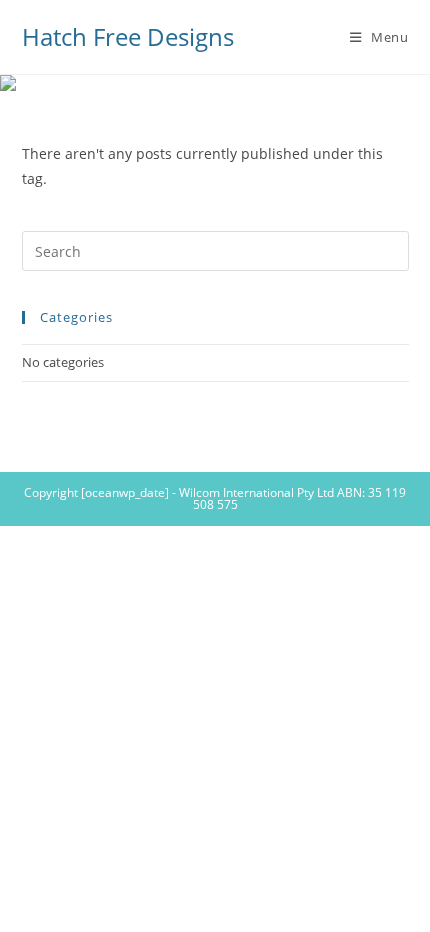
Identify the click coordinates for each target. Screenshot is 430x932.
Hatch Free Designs (128, 36)
